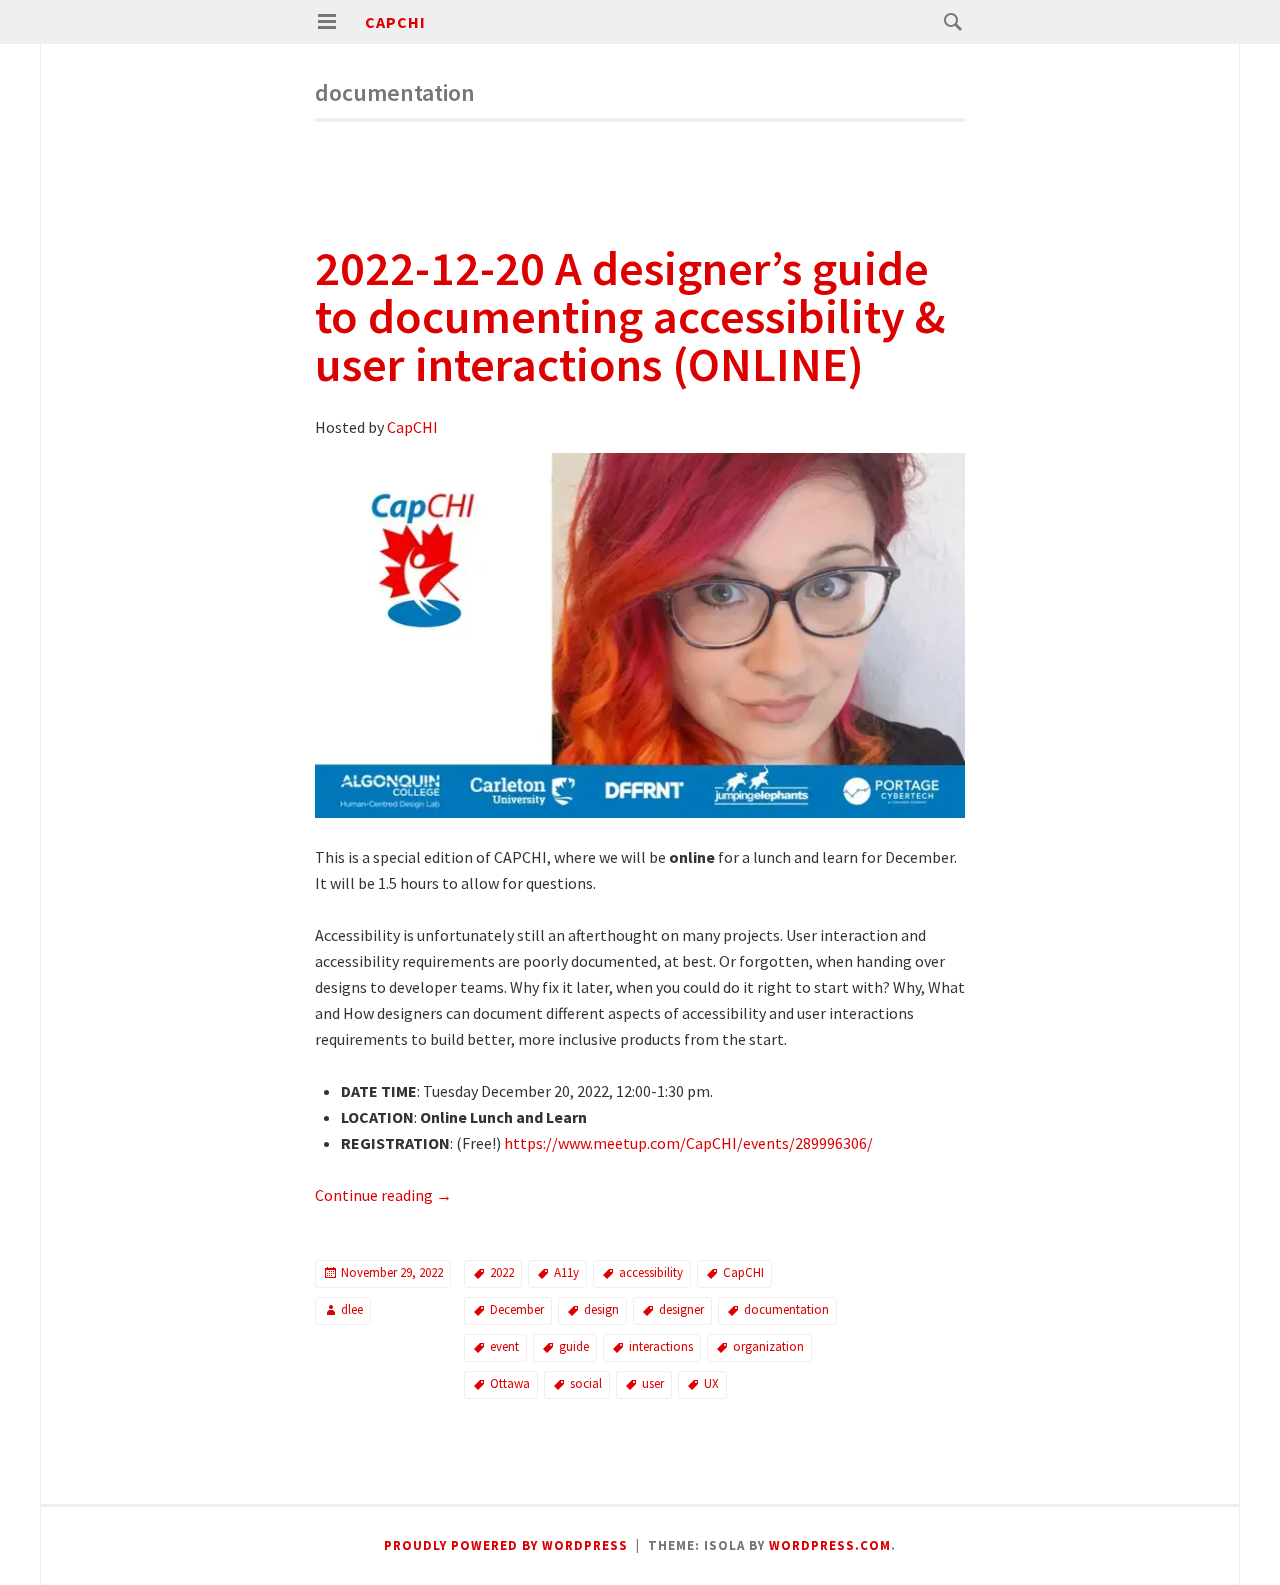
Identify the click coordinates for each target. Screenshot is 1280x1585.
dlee (352, 1309)
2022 (502, 1272)
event (504, 1346)
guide (574, 1346)
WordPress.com (830, 1545)
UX (711, 1383)
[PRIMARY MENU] (327, 22)
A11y (566, 1272)
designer (681, 1309)
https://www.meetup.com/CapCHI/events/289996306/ (688, 1143)
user (653, 1383)
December (517, 1309)
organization (768, 1346)
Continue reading (383, 1195)
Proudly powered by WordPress (506, 1545)
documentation (786, 1309)
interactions (661, 1346)
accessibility (651, 1272)
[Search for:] (948, 21)
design (601, 1309)
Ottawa (510, 1383)
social (586, 1383)
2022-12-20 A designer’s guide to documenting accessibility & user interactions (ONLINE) (630, 316)
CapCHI (395, 22)
